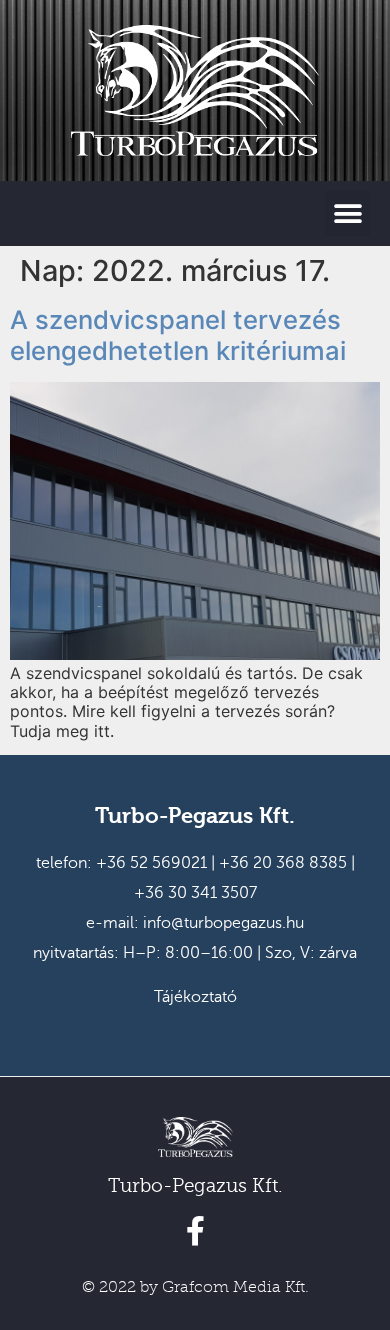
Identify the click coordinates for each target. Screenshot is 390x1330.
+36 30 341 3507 (195, 893)
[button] (347, 213)
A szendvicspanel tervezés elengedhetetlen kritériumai (178, 335)
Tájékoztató (195, 997)
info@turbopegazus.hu (223, 923)
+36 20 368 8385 (283, 863)
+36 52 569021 (151, 863)
